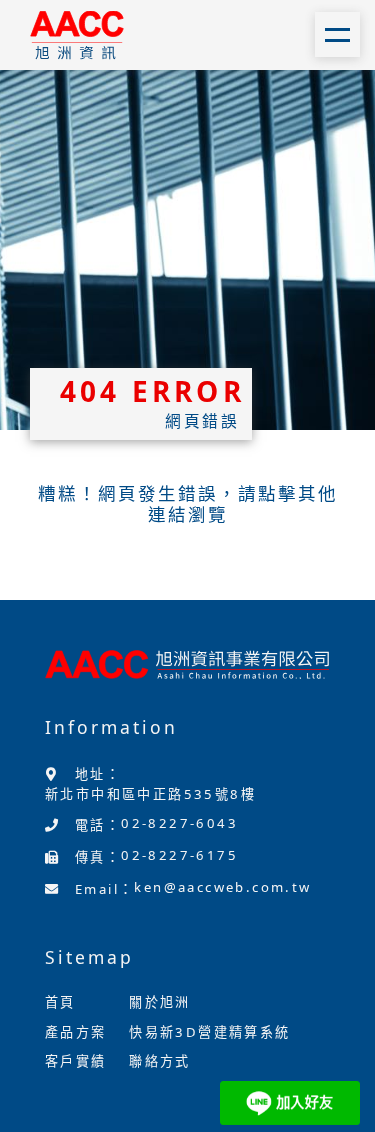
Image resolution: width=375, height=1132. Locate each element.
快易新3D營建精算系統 (209, 1032)
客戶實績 (76, 1061)
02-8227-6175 (179, 855)
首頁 (60, 1002)
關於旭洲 (160, 1002)
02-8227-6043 (179, 823)
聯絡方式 (160, 1061)
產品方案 (76, 1032)
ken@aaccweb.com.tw (222, 887)
